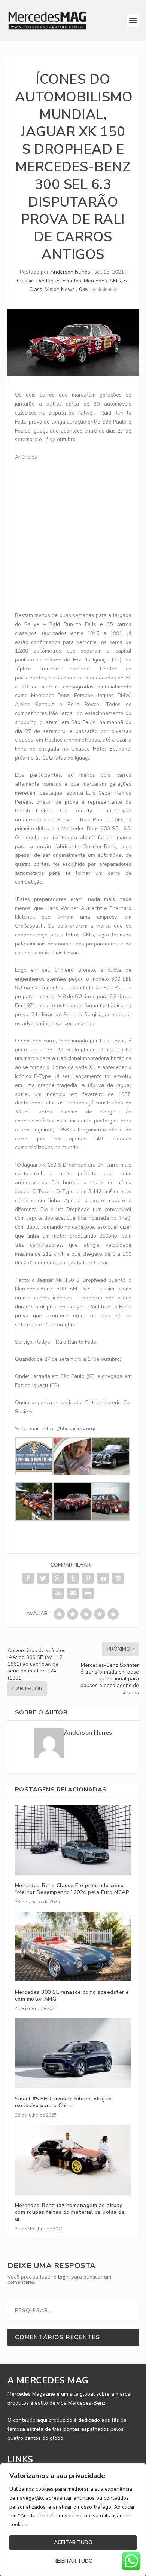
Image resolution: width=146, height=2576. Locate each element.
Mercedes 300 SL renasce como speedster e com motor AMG (72, 1996)
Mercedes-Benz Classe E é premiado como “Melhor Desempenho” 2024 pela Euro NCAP (72, 1889)
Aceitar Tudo (73, 2543)
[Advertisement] (73, 534)
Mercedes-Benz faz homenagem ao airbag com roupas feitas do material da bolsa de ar (70, 2212)
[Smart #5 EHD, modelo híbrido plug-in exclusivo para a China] (73, 2053)
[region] (73, 2520)
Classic (25, 281)
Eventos (72, 281)
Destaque (48, 281)
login (64, 2277)
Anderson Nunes (70, 272)
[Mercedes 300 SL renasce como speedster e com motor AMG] (73, 1946)
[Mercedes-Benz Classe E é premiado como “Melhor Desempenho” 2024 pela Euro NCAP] (73, 1840)
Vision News (60, 289)
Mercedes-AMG (102, 281)
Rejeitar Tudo (73, 2561)
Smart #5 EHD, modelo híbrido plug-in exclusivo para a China (63, 2102)
